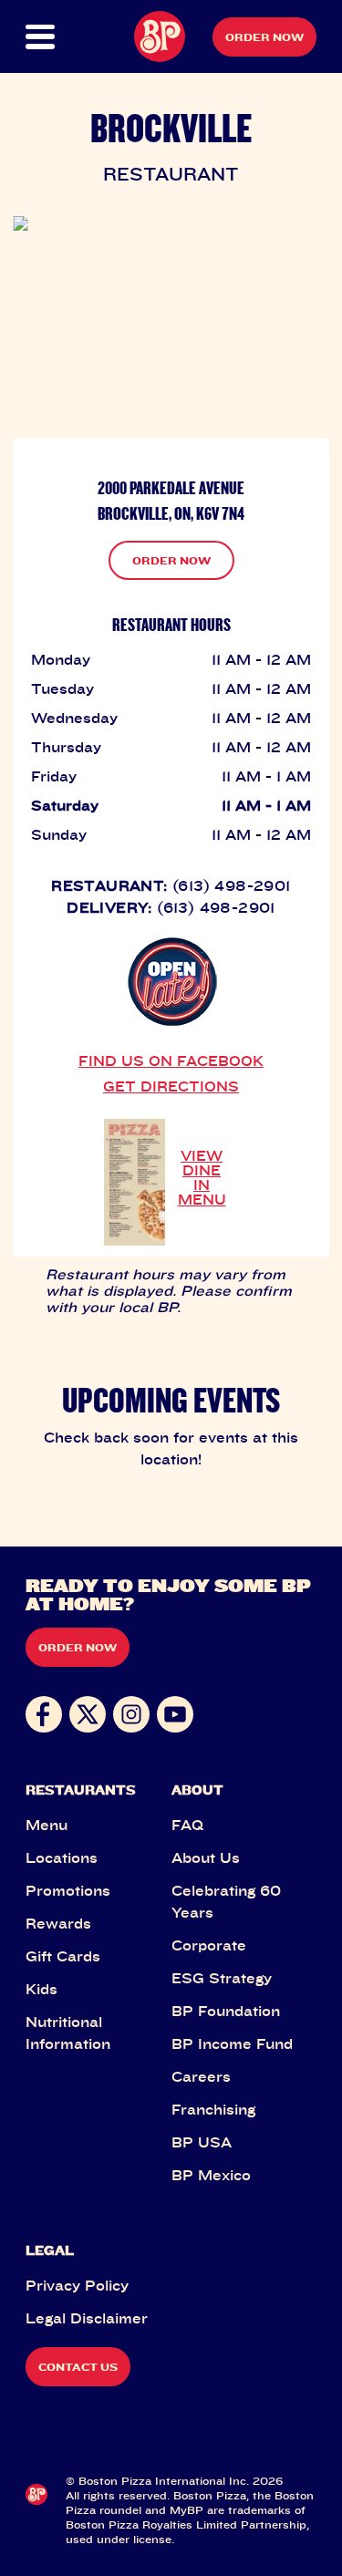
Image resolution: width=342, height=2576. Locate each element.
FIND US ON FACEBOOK (171, 1060)
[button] (40, 37)
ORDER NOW (171, 560)
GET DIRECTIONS (171, 1086)
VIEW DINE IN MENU (202, 1177)
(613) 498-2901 (232, 885)
